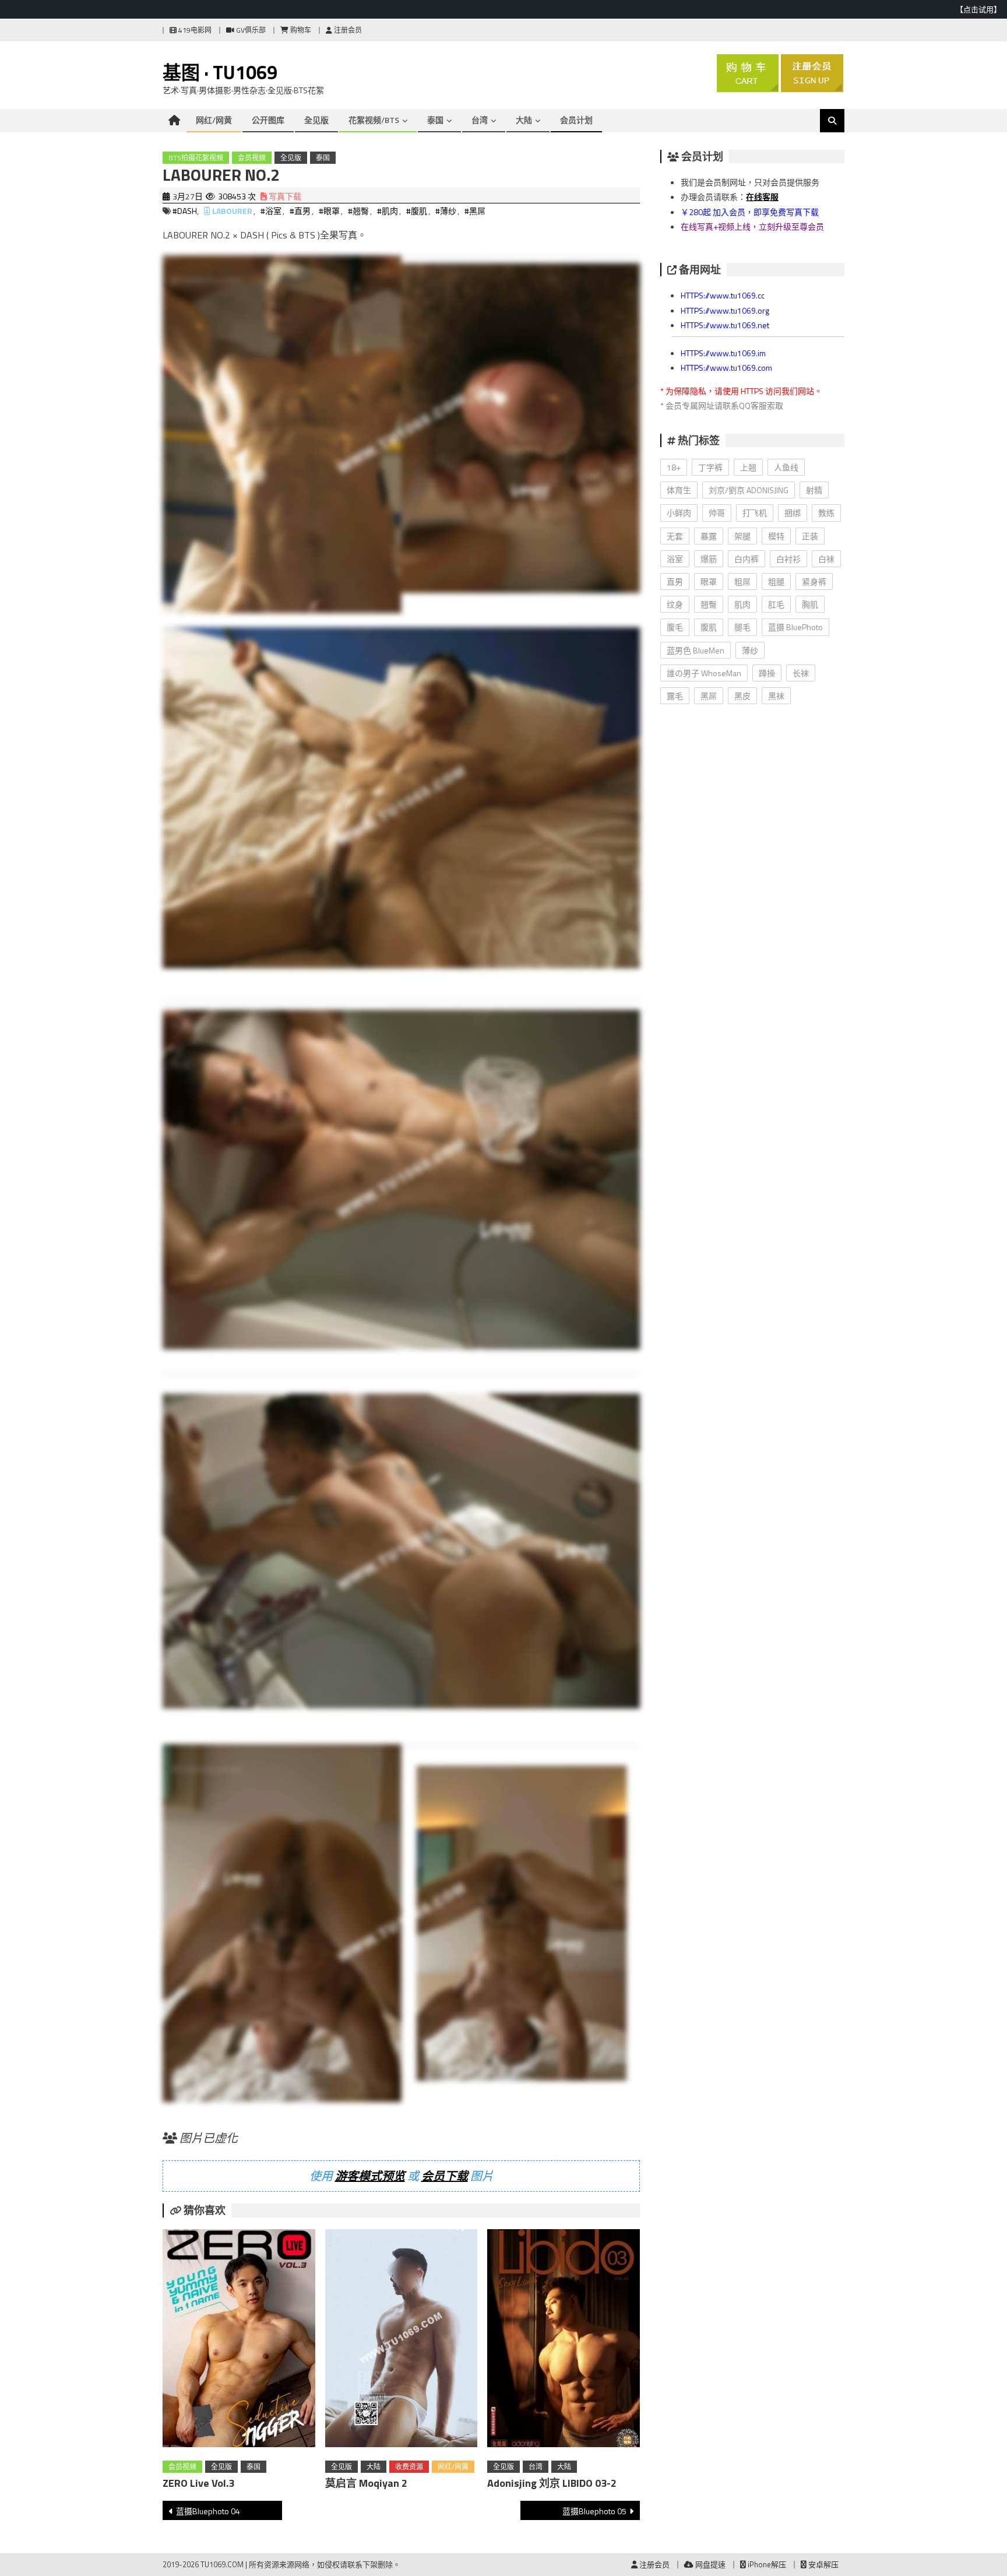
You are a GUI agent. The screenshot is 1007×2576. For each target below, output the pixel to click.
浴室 (675, 559)
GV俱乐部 (250, 30)
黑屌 (709, 696)
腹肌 (709, 627)
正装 (810, 536)
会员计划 (576, 120)
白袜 (826, 559)
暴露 (709, 536)
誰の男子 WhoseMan (704, 673)
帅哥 (717, 513)
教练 (826, 513)
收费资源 (409, 2467)
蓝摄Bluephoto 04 (208, 2511)
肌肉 (742, 604)
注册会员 (347, 30)
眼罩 (709, 581)
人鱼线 (786, 467)
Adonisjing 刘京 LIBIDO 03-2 (552, 2483)
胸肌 (810, 604)
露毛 (675, 696)
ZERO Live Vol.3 (198, 2483)
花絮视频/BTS (374, 120)
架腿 (742, 536)
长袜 (801, 673)
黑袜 (776, 696)
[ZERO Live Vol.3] (239, 2340)
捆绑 (793, 513)
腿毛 (742, 627)
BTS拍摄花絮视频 (196, 158)
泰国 (435, 120)
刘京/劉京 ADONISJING (749, 490)
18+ (674, 467)
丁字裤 (710, 467)
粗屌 (742, 581)
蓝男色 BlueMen (696, 650)
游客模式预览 (370, 2176)
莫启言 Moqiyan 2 (366, 2483)
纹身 (675, 604)
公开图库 (268, 120)
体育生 (679, 490)
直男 (675, 581)
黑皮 (742, 696)
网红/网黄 (214, 120)
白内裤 (747, 559)
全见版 (316, 120)
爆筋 (709, 559)
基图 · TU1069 (220, 72)
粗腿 (776, 581)
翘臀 (709, 604)
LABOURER (232, 211)
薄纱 (750, 650)
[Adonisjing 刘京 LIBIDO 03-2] (564, 2340)
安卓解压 (823, 2564)
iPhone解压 (766, 2564)
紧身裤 (814, 581)
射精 (814, 490)
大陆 (524, 120)
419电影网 (194, 30)
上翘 (748, 467)
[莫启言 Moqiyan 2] (402, 2340)
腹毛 (675, 627)
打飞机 (755, 513)
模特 (776, 536)
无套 (675, 536)
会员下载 (445, 2176)
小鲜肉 (679, 513)
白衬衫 (788, 559)
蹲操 (767, 673)
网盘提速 (710, 2564)
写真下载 (284, 196)
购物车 (300, 30)
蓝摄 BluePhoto (795, 627)
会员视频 (252, 158)
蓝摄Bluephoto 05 (594, 2511)
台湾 (480, 120)
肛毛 (776, 604)
